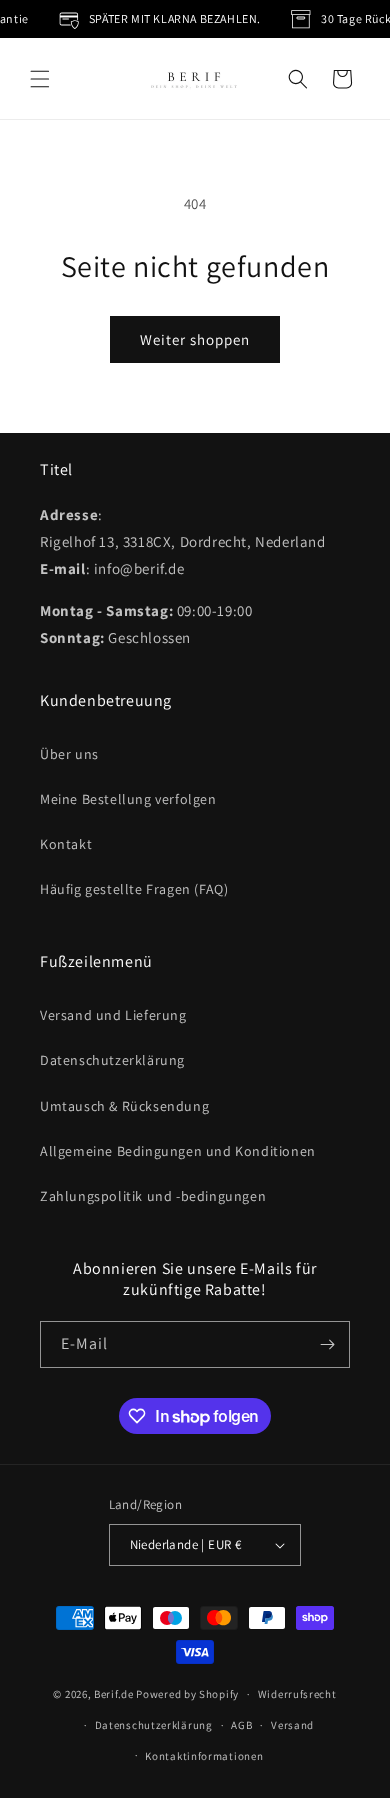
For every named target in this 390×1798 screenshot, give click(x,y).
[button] (40, 79)
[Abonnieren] (327, 1344)
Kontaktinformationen (204, 1756)
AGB (241, 1725)
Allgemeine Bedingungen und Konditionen (178, 1151)
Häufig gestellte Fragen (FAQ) (134, 889)
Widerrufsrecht (297, 1694)
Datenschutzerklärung (112, 1060)
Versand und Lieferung (113, 1015)
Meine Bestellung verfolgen (128, 799)
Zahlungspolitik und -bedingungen (153, 1196)
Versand (292, 1725)
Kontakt (66, 844)
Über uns (69, 754)
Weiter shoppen (195, 339)
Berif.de (114, 1694)
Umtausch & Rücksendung (124, 1106)
